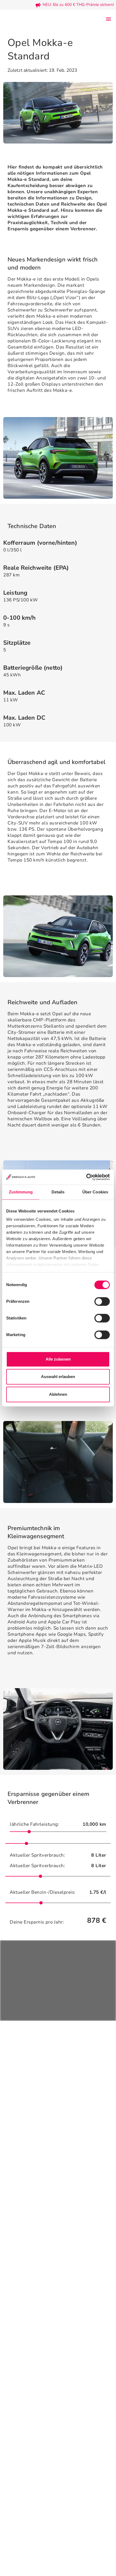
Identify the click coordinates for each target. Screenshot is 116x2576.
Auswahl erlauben (58, 1377)
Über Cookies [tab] (95, 1192)
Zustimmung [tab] (21, 1192)
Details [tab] (58, 1192)
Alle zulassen (58, 1359)
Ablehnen (58, 1394)
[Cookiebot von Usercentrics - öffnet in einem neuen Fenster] (86, 1177)
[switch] (102, 1301)
